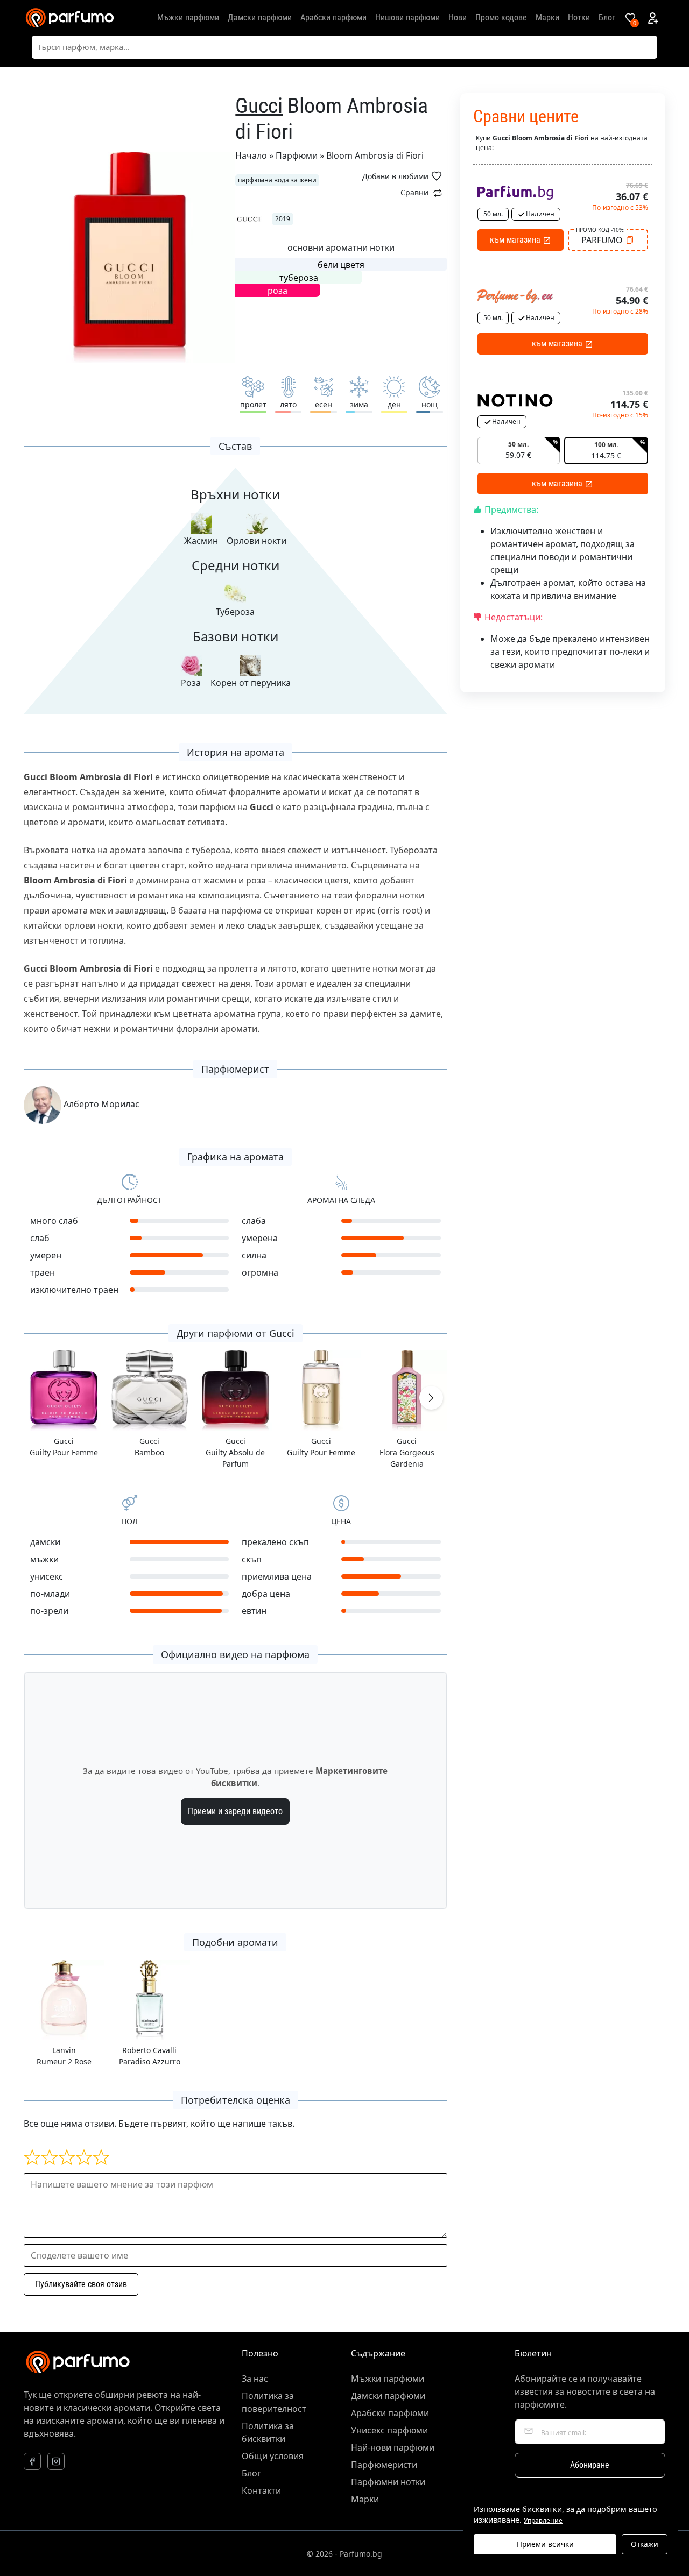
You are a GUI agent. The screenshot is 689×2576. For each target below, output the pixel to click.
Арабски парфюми (333, 17)
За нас (255, 2379)
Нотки (579, 17)
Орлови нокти (256, 541)
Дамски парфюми (260, 17)
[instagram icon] (56, 2461)
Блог (607, 17)
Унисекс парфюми (389, 2430)
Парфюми (297, 155)
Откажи (645, 2544)
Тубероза (235, 612)
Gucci (259, 106)
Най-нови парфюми (393, 2447)
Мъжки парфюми (188, 17)
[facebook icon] (32, 2461)
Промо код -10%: (600, 230)
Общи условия (273, 2456)
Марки (547, 17)
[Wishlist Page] (630, 18)
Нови (458, 17)
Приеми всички (545, 2544)
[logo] (69, 18)
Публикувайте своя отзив (81, 2284)
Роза (191, 683)
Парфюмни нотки (388, 2482)
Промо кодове (501, 17)
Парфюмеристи (384, 2465)
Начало (251, 155)
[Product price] (515, 192)
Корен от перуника (251, 683)
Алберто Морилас (100, 1104)
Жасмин (201, 541)
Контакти (261, 2490)
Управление (543, 2521)
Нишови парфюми (407, 17)
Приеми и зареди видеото (235, 1811)
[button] (431, 1398)
